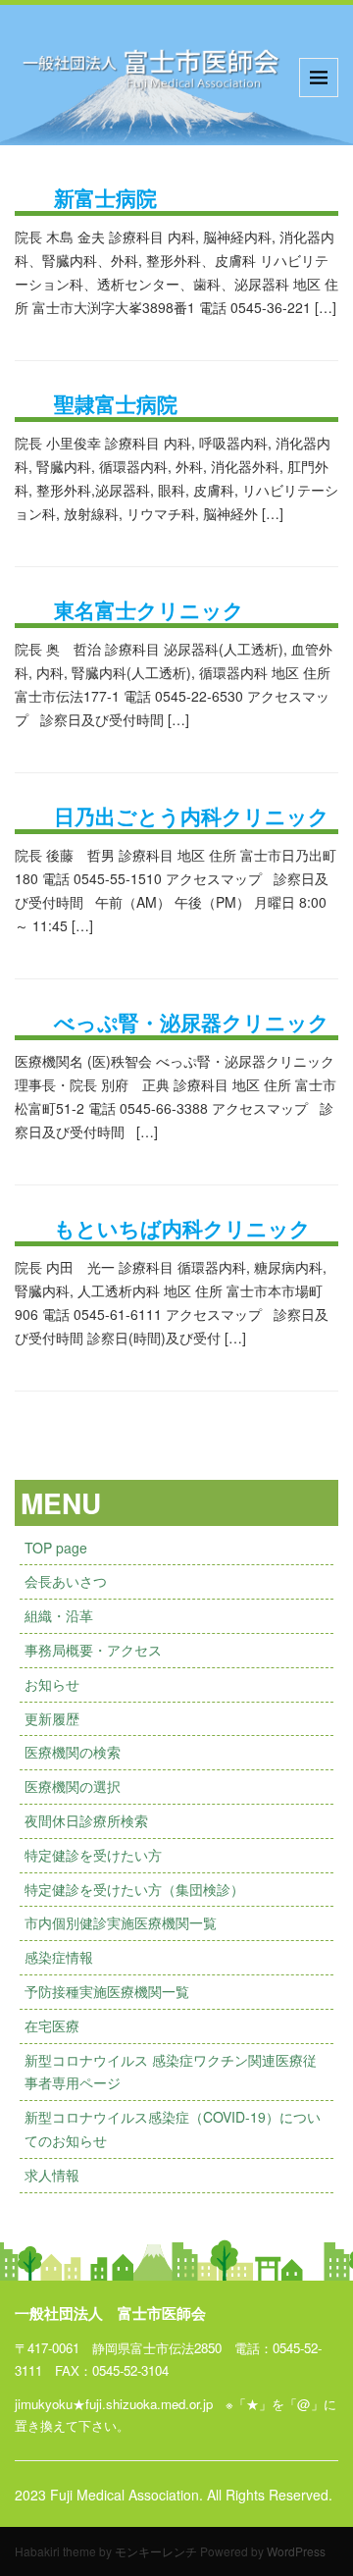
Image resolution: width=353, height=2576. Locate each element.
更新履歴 (52, 1718)
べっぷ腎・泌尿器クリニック (192, 1022)
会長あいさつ (66, 1581)
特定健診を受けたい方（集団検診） (134, 1889)
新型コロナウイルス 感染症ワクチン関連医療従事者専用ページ (171, 2072)
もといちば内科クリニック (182, 1228)
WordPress (296, 2551)
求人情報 (52, 2175)
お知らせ (52, 1684)
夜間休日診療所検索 (86, 1820)
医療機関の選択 (73, 1786)
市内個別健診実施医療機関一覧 (121, 1922)
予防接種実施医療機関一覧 (107, 1991)
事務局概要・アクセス (93, 1650)
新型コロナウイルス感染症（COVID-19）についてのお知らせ (173, 2129)
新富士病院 (105, 197)
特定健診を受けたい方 (93, 1855)
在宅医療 (52, 2025)
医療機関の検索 (73, 1752)
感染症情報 (59, 1957)
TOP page (56, 1548)
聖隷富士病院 (116, 403)
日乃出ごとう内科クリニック (192, 815)
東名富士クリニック (149, 609)
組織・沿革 (59, 1615)
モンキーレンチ (156, 2551)
